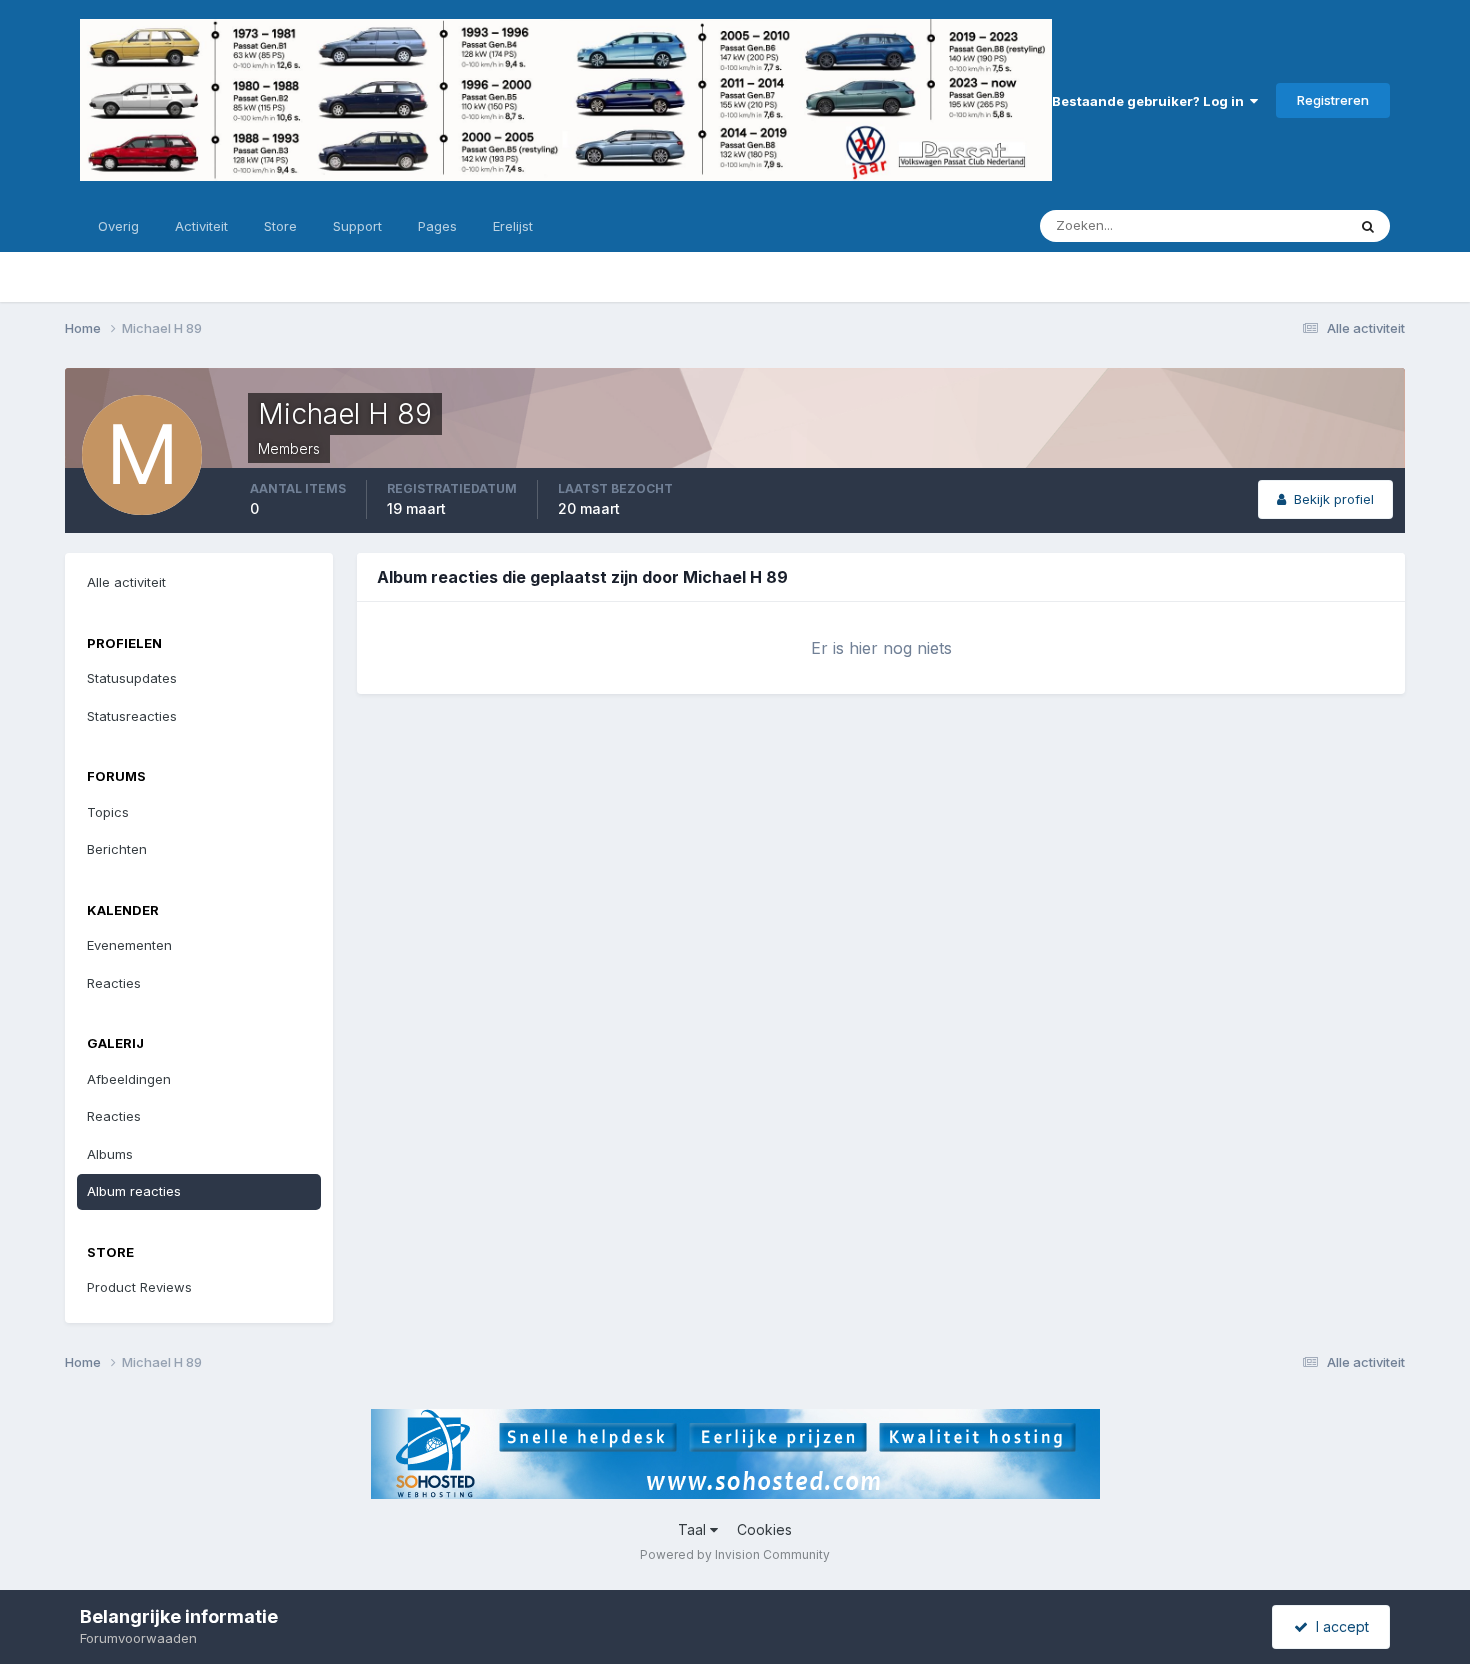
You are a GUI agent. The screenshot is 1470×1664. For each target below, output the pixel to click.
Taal (694, 1529)
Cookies (764, 1529)
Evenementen (129, 945)
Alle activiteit (126, 582)
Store (280, 226)
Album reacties (134, 1191)
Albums (110, 1154)
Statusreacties (132, 716)
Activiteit (201, 226)
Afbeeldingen (129, 1079)
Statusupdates (1276, 225)
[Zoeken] (1368, 226)
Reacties (114, 983)
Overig (118, 226)
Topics (108, 812)
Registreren (1333, 100)
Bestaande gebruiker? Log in (1151, 101)
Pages (437, 226)
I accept (1338, 1626)
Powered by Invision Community (735, 1554)
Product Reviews (139, 1287)
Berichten (117, 849)
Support (357, 226)
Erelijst (513, 226)
